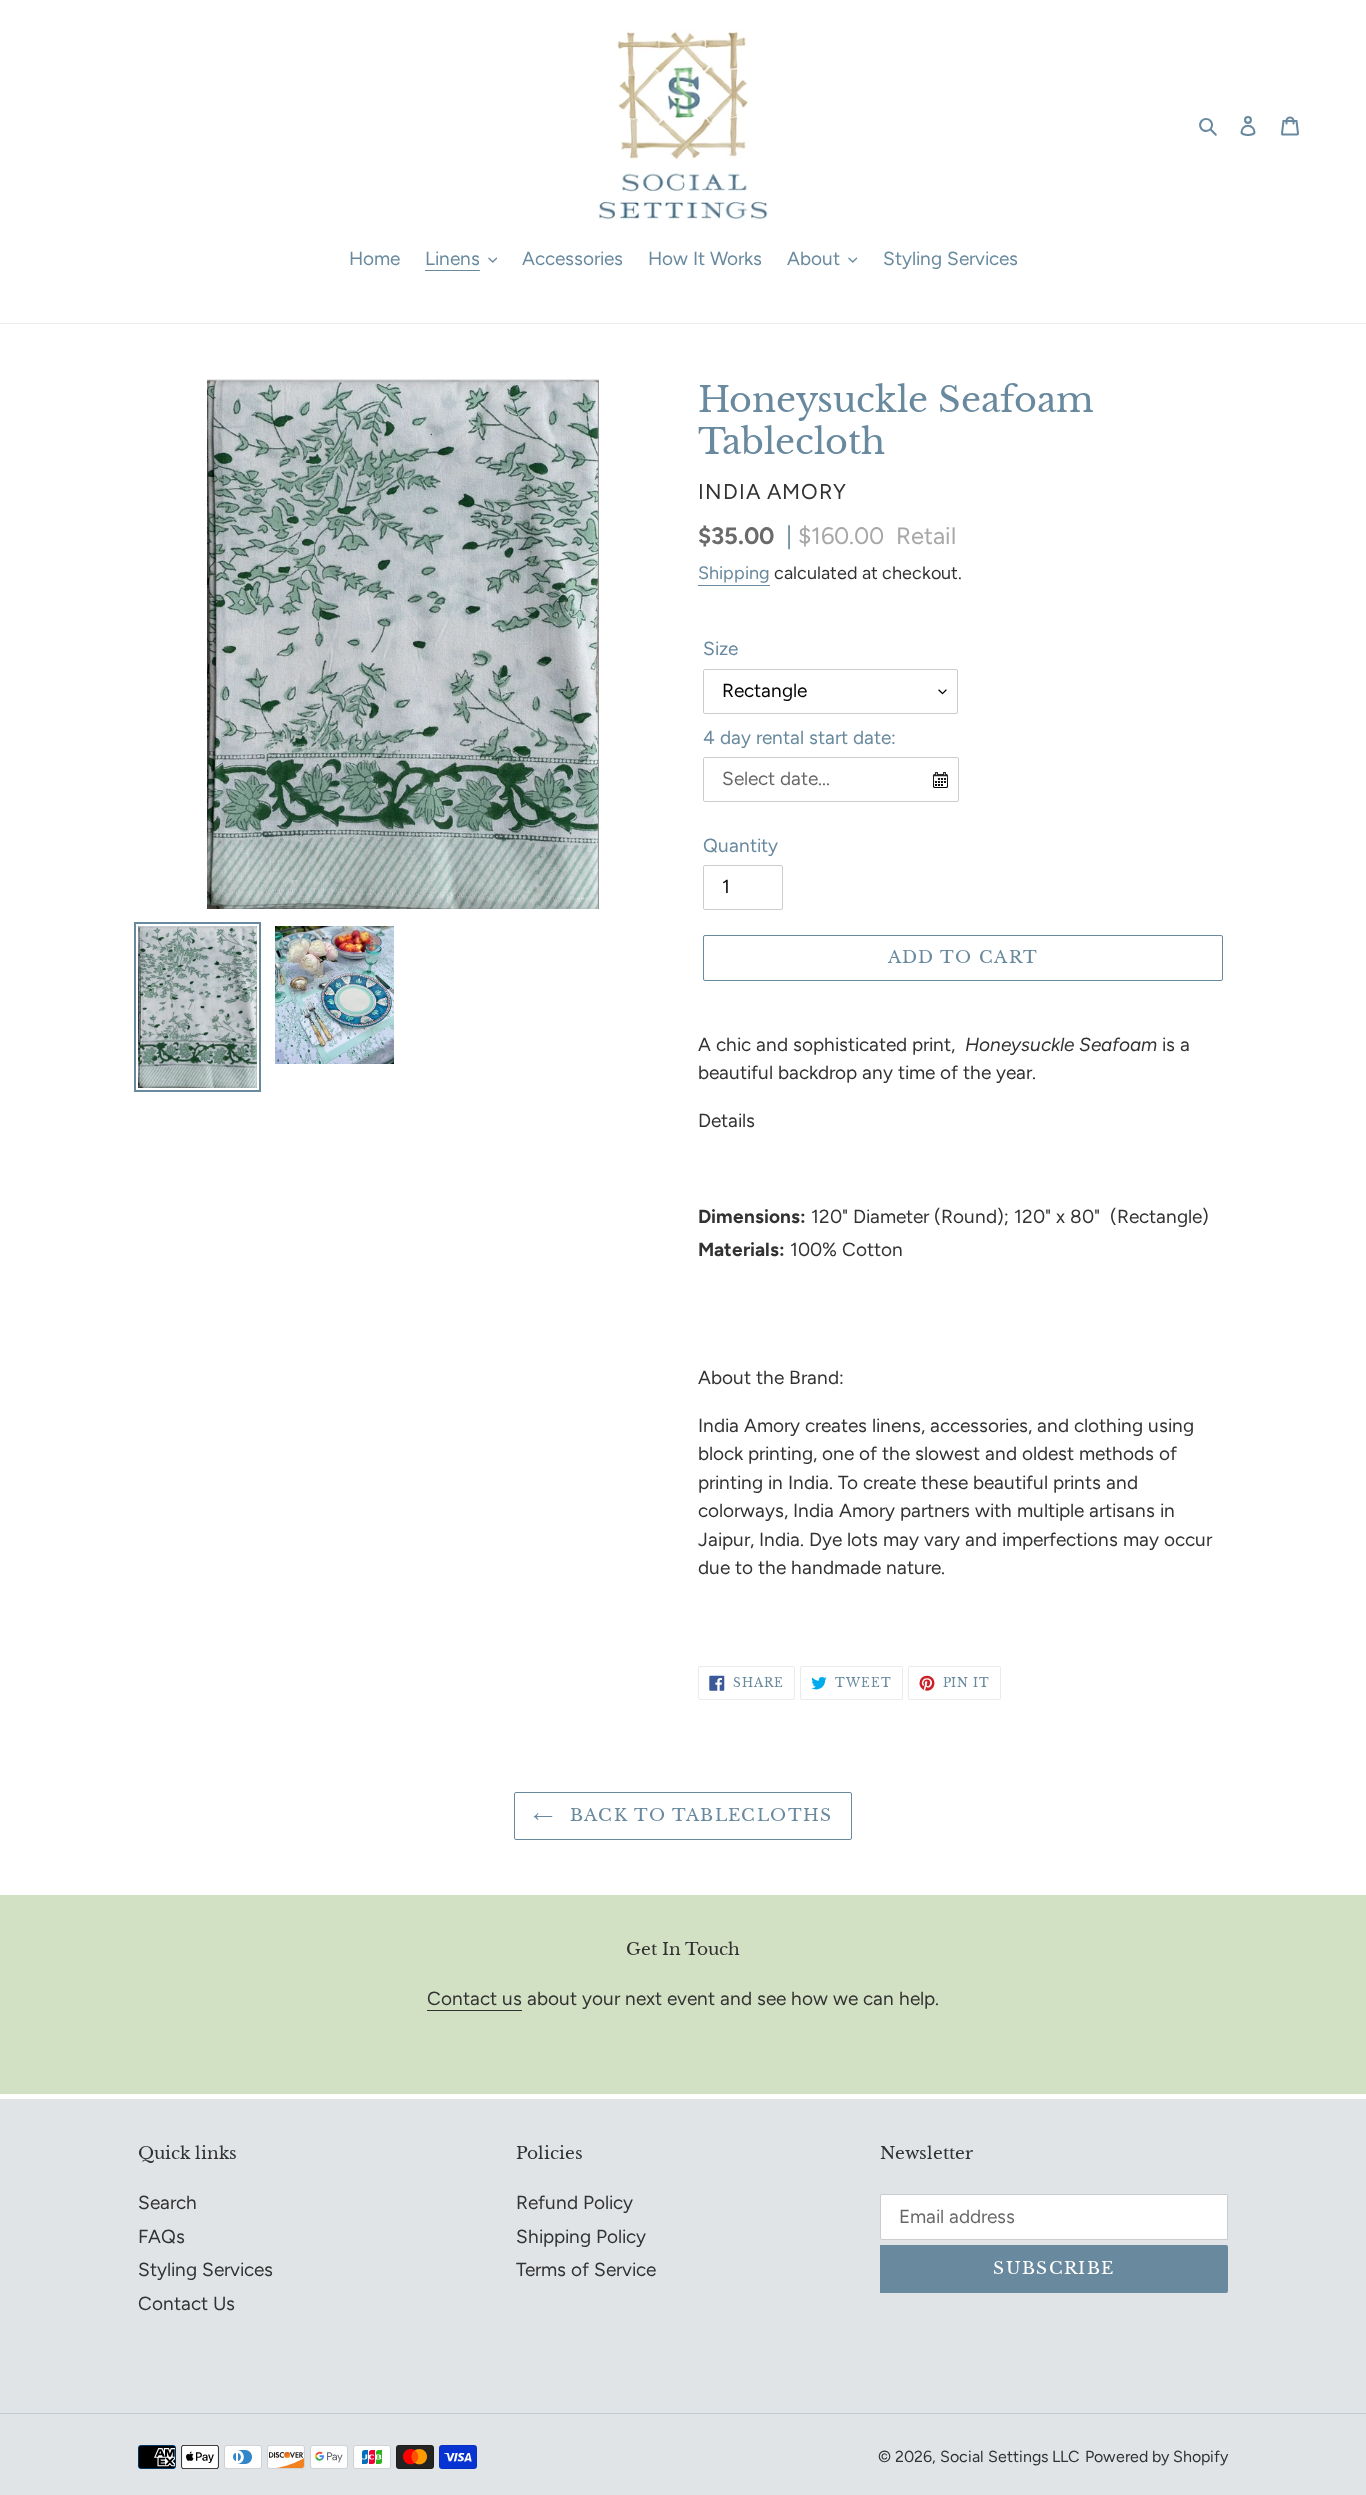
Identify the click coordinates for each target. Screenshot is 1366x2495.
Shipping (734, 573)
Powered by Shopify (1156, 2456)
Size (720, 648)
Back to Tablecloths (697, 1815)
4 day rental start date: (799, 737)
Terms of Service (586, 2269)
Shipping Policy (581, 2236)
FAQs (161, 2236)
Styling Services (205, 2269)
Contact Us (186, 2303)
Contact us (474, 1998)
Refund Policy (574, 2202)
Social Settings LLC (1010, 2456)
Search (167, 2202)
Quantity (740, 845)
